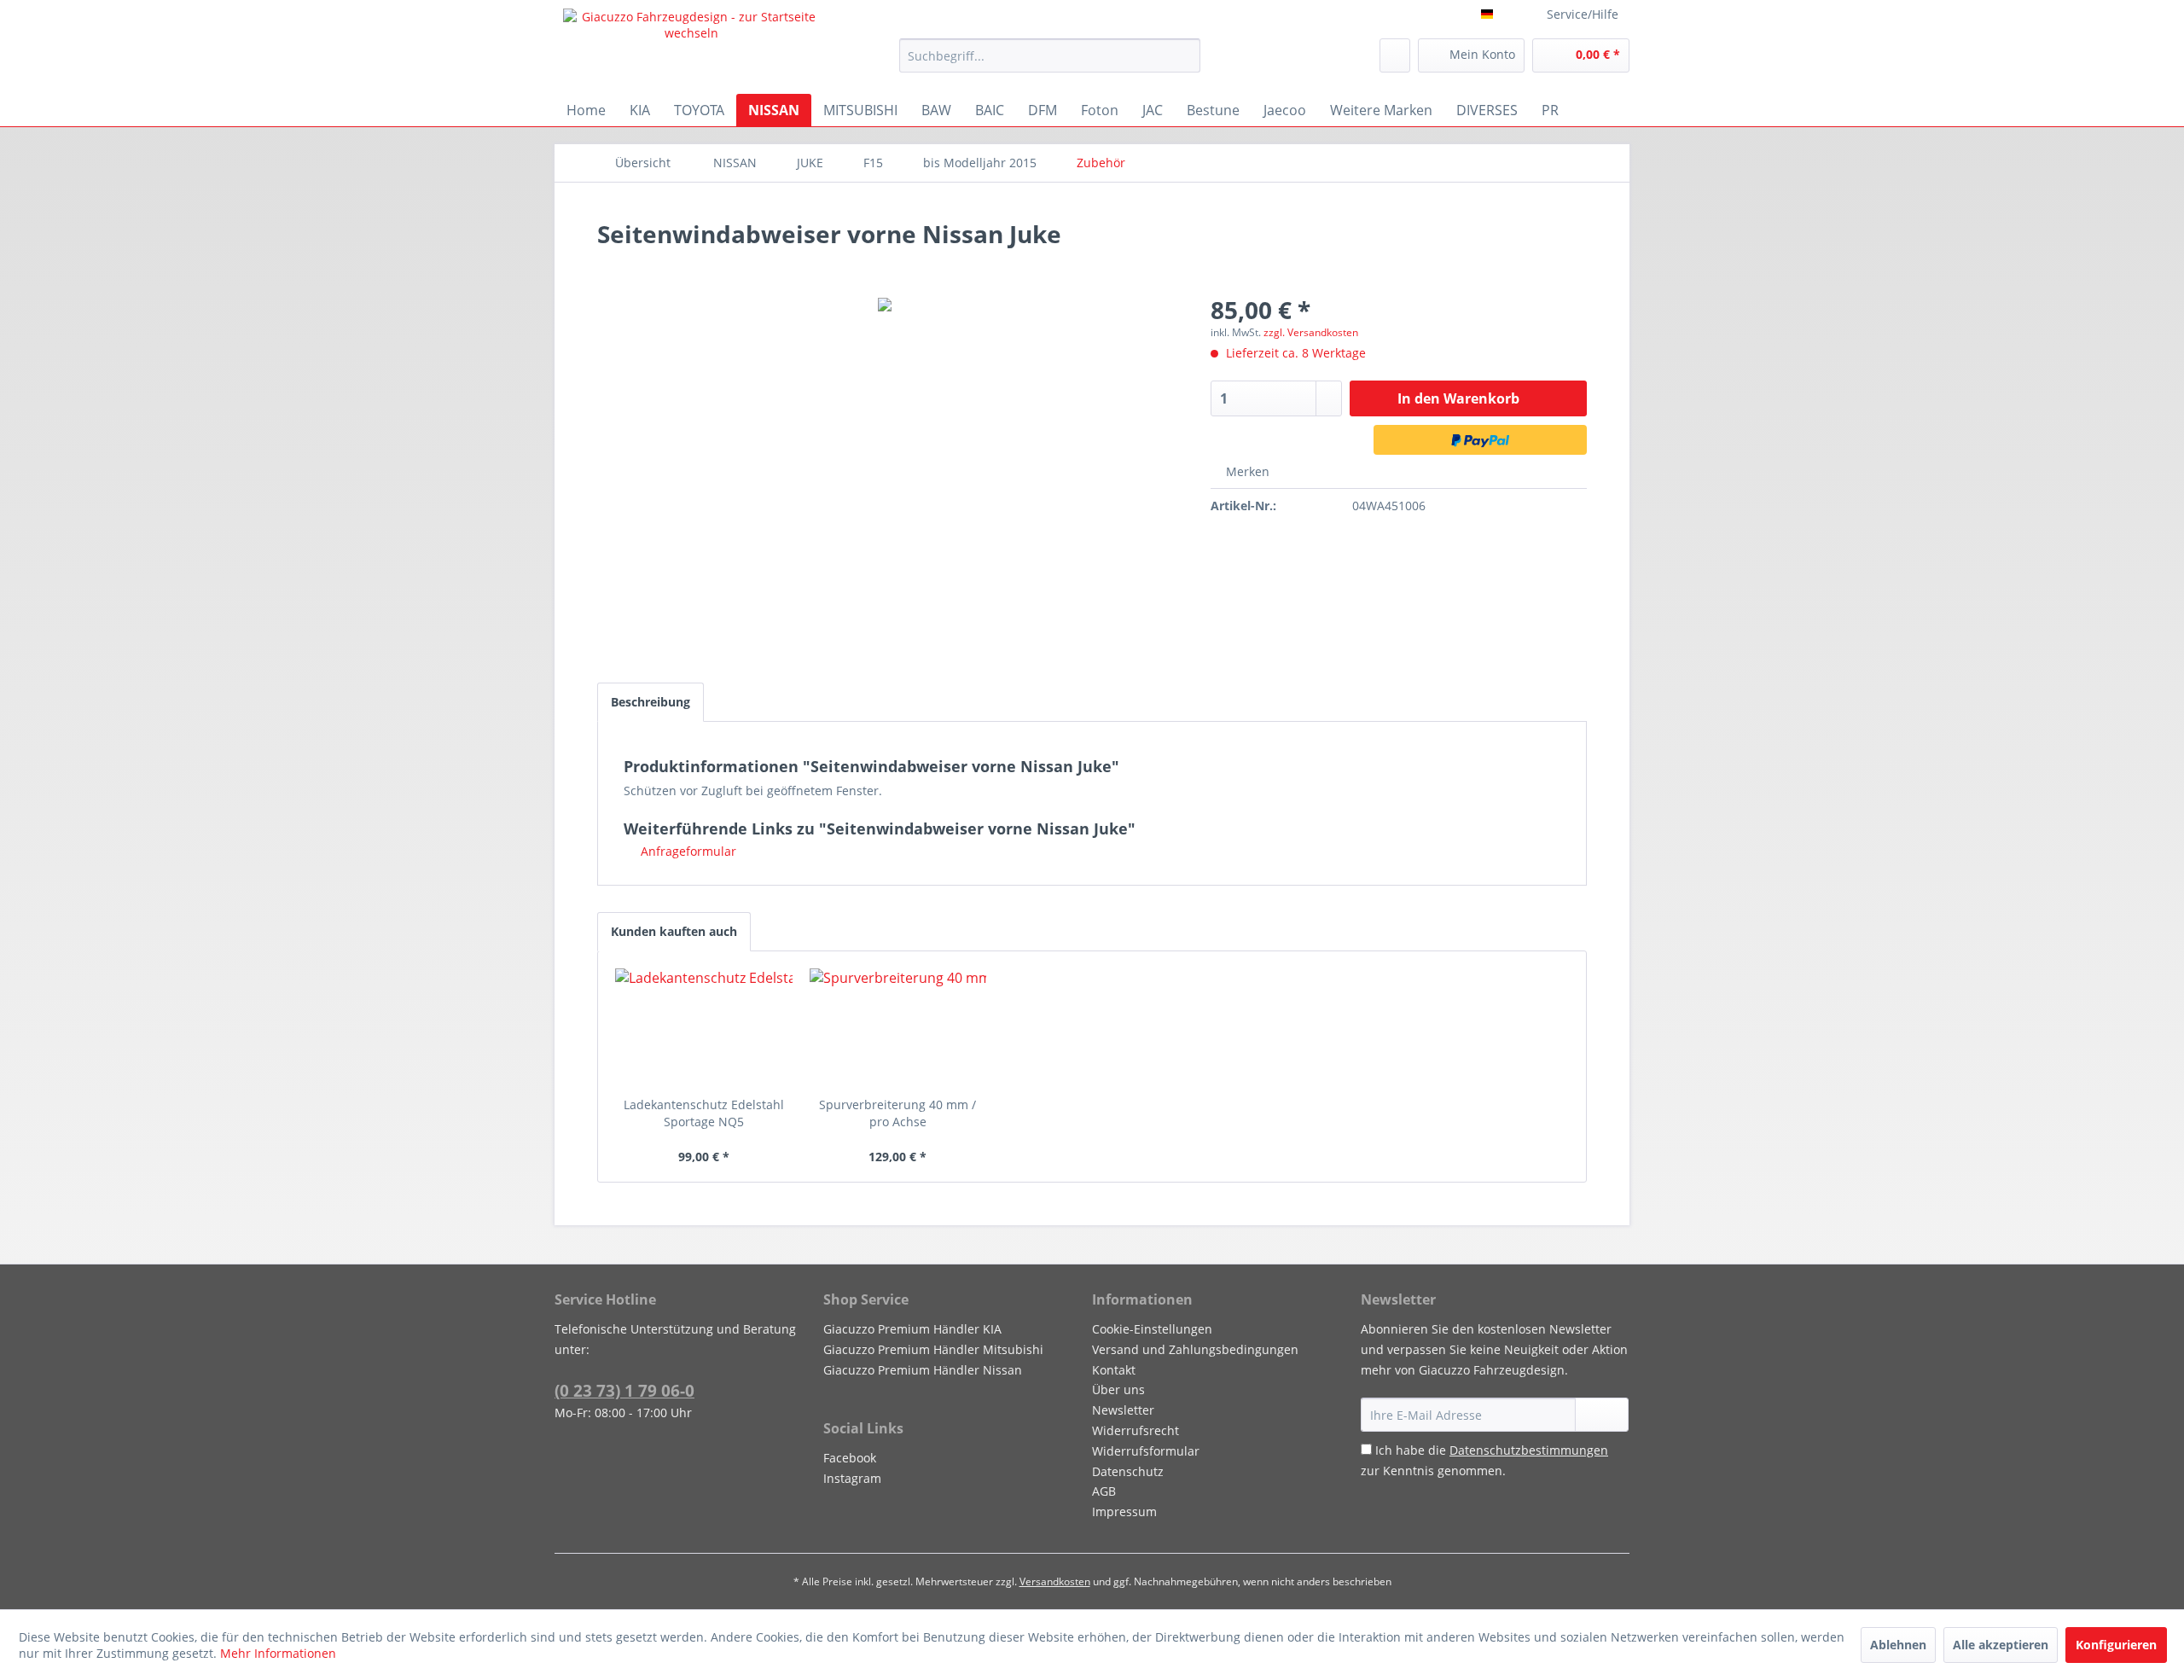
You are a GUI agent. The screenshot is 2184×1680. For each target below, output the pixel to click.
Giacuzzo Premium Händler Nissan (923, 1370)
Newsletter (1123, 1410)
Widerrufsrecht (1136, 1430)
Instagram (852, 1478)
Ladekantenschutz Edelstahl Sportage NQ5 (704, 1113)
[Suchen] (1185, 55)
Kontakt (1114, 1370)
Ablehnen (1898, 1645)
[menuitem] (1050, 55)
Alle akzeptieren (2001, 1645)
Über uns (1118, 1389)
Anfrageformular (687, 851)
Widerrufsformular (1146, 1451)
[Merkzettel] (1395, 55)
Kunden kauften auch (674, 931)
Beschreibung (651, 702)
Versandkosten (1055, 1581)
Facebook (850, 1458)
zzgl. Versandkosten (1311, 332)
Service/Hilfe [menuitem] (1583, 14)
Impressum (1124, 1511)
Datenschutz (1128, 1471)
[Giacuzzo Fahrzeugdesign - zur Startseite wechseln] (692, 47)
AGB (1104, 1491)
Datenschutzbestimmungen (1529, 1450)
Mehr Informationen (278, 1653)
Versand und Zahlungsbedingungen (1195, 1349)
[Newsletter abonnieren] (1602, 1415)
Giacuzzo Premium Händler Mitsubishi (933, 1349)
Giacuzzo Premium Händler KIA (912, 1329)
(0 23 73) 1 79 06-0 (624, 1391)
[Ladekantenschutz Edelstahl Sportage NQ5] (704, 1028)
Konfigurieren (2116, 1645)
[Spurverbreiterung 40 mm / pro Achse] (898, 1028)
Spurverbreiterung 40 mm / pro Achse (897, 1113)
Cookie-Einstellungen (1152, 1329)
